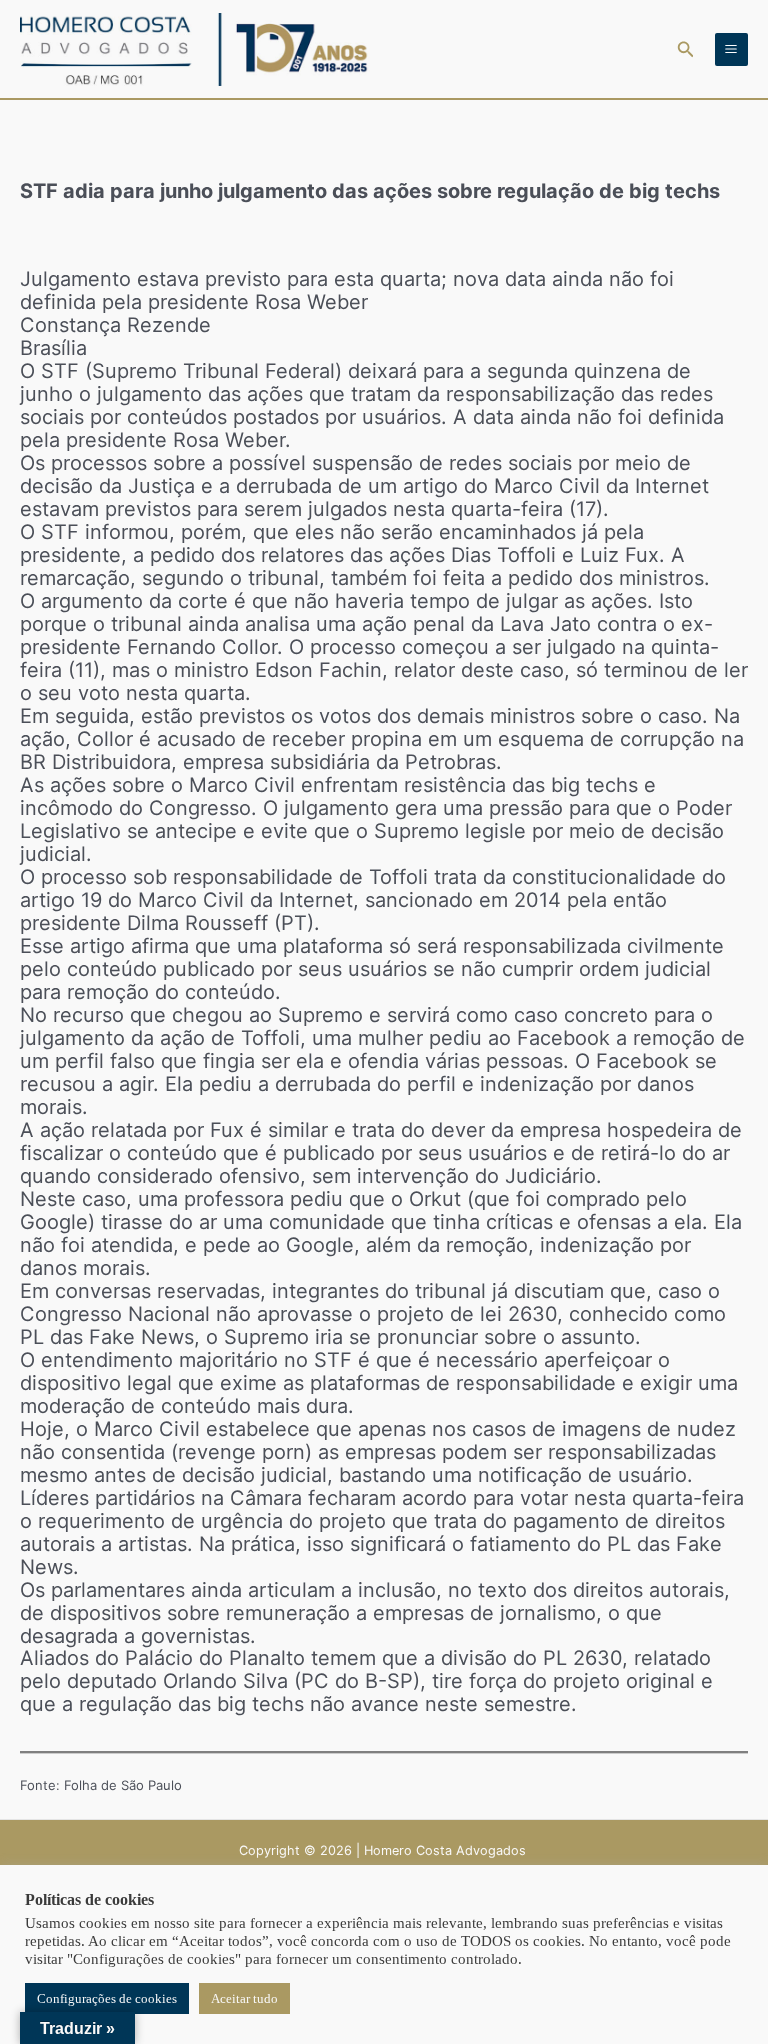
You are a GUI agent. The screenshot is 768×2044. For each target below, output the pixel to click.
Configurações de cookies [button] (107, 1998)
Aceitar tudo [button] (244, 1998)
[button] (686, 49)
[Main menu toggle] (731, 49)
